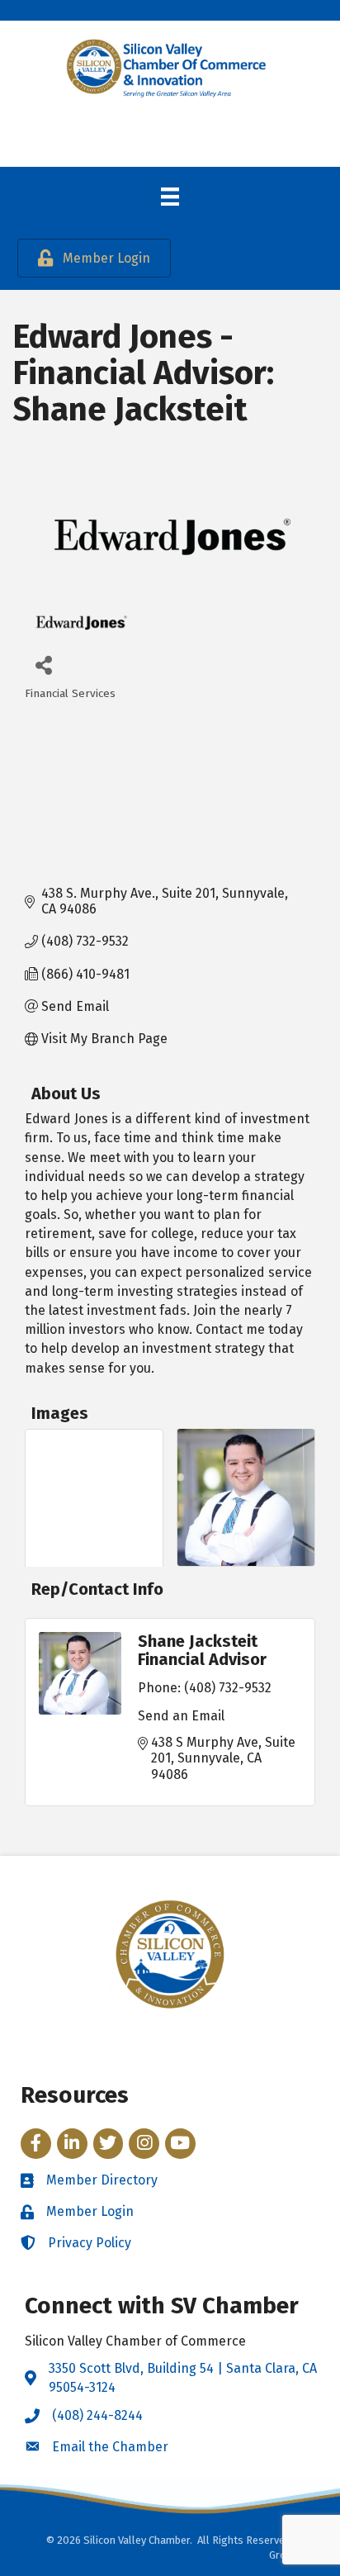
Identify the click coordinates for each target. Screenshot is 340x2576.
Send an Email (181, 1716)
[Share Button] (43, 664)
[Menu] (170, 197)
